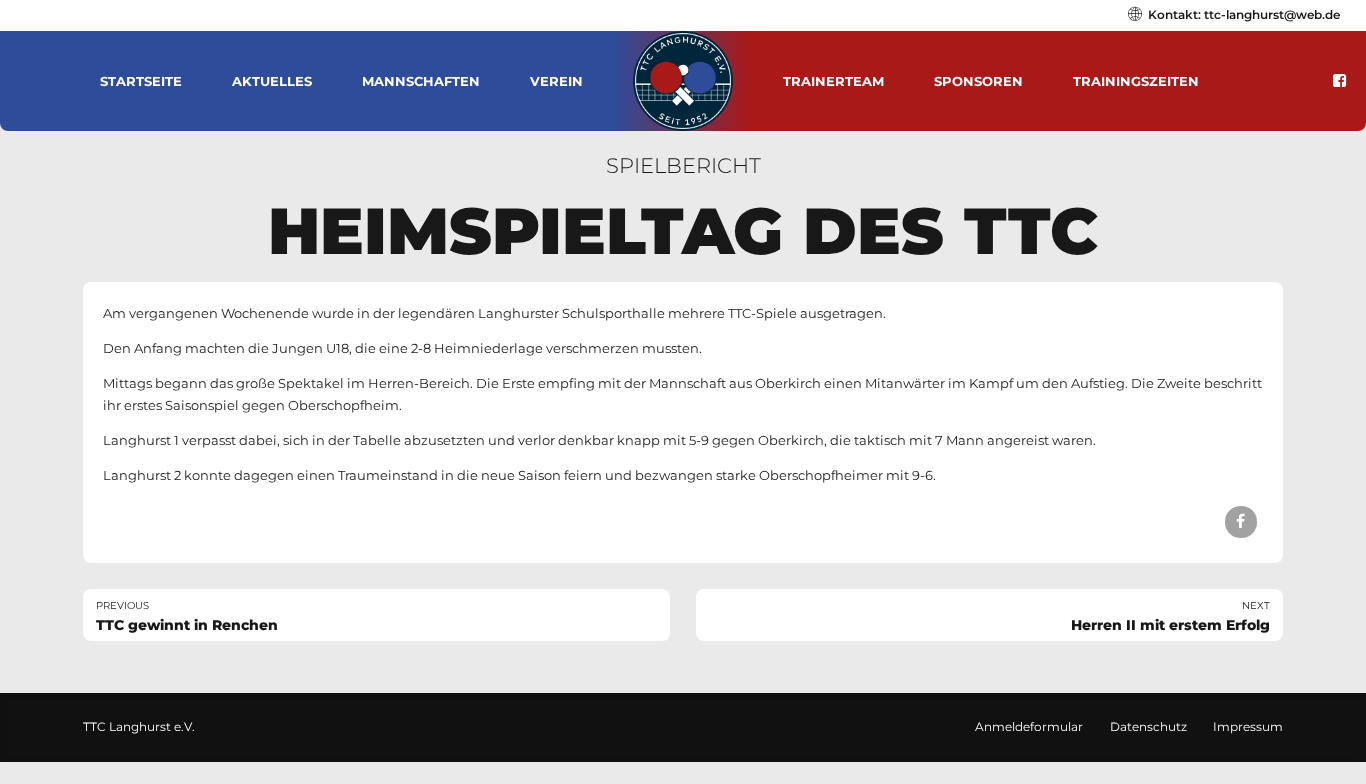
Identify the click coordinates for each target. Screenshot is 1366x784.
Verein (556, 81)
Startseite (141, 81)
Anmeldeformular (1029, 727)
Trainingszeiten (1136, 81)
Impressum (1248, 727)
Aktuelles (272, 81)
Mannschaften (421, 81)
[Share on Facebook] (1240, 521)
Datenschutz (1148, 727)
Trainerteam (833, 81)
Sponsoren (978, 81)
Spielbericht (683, 165)
